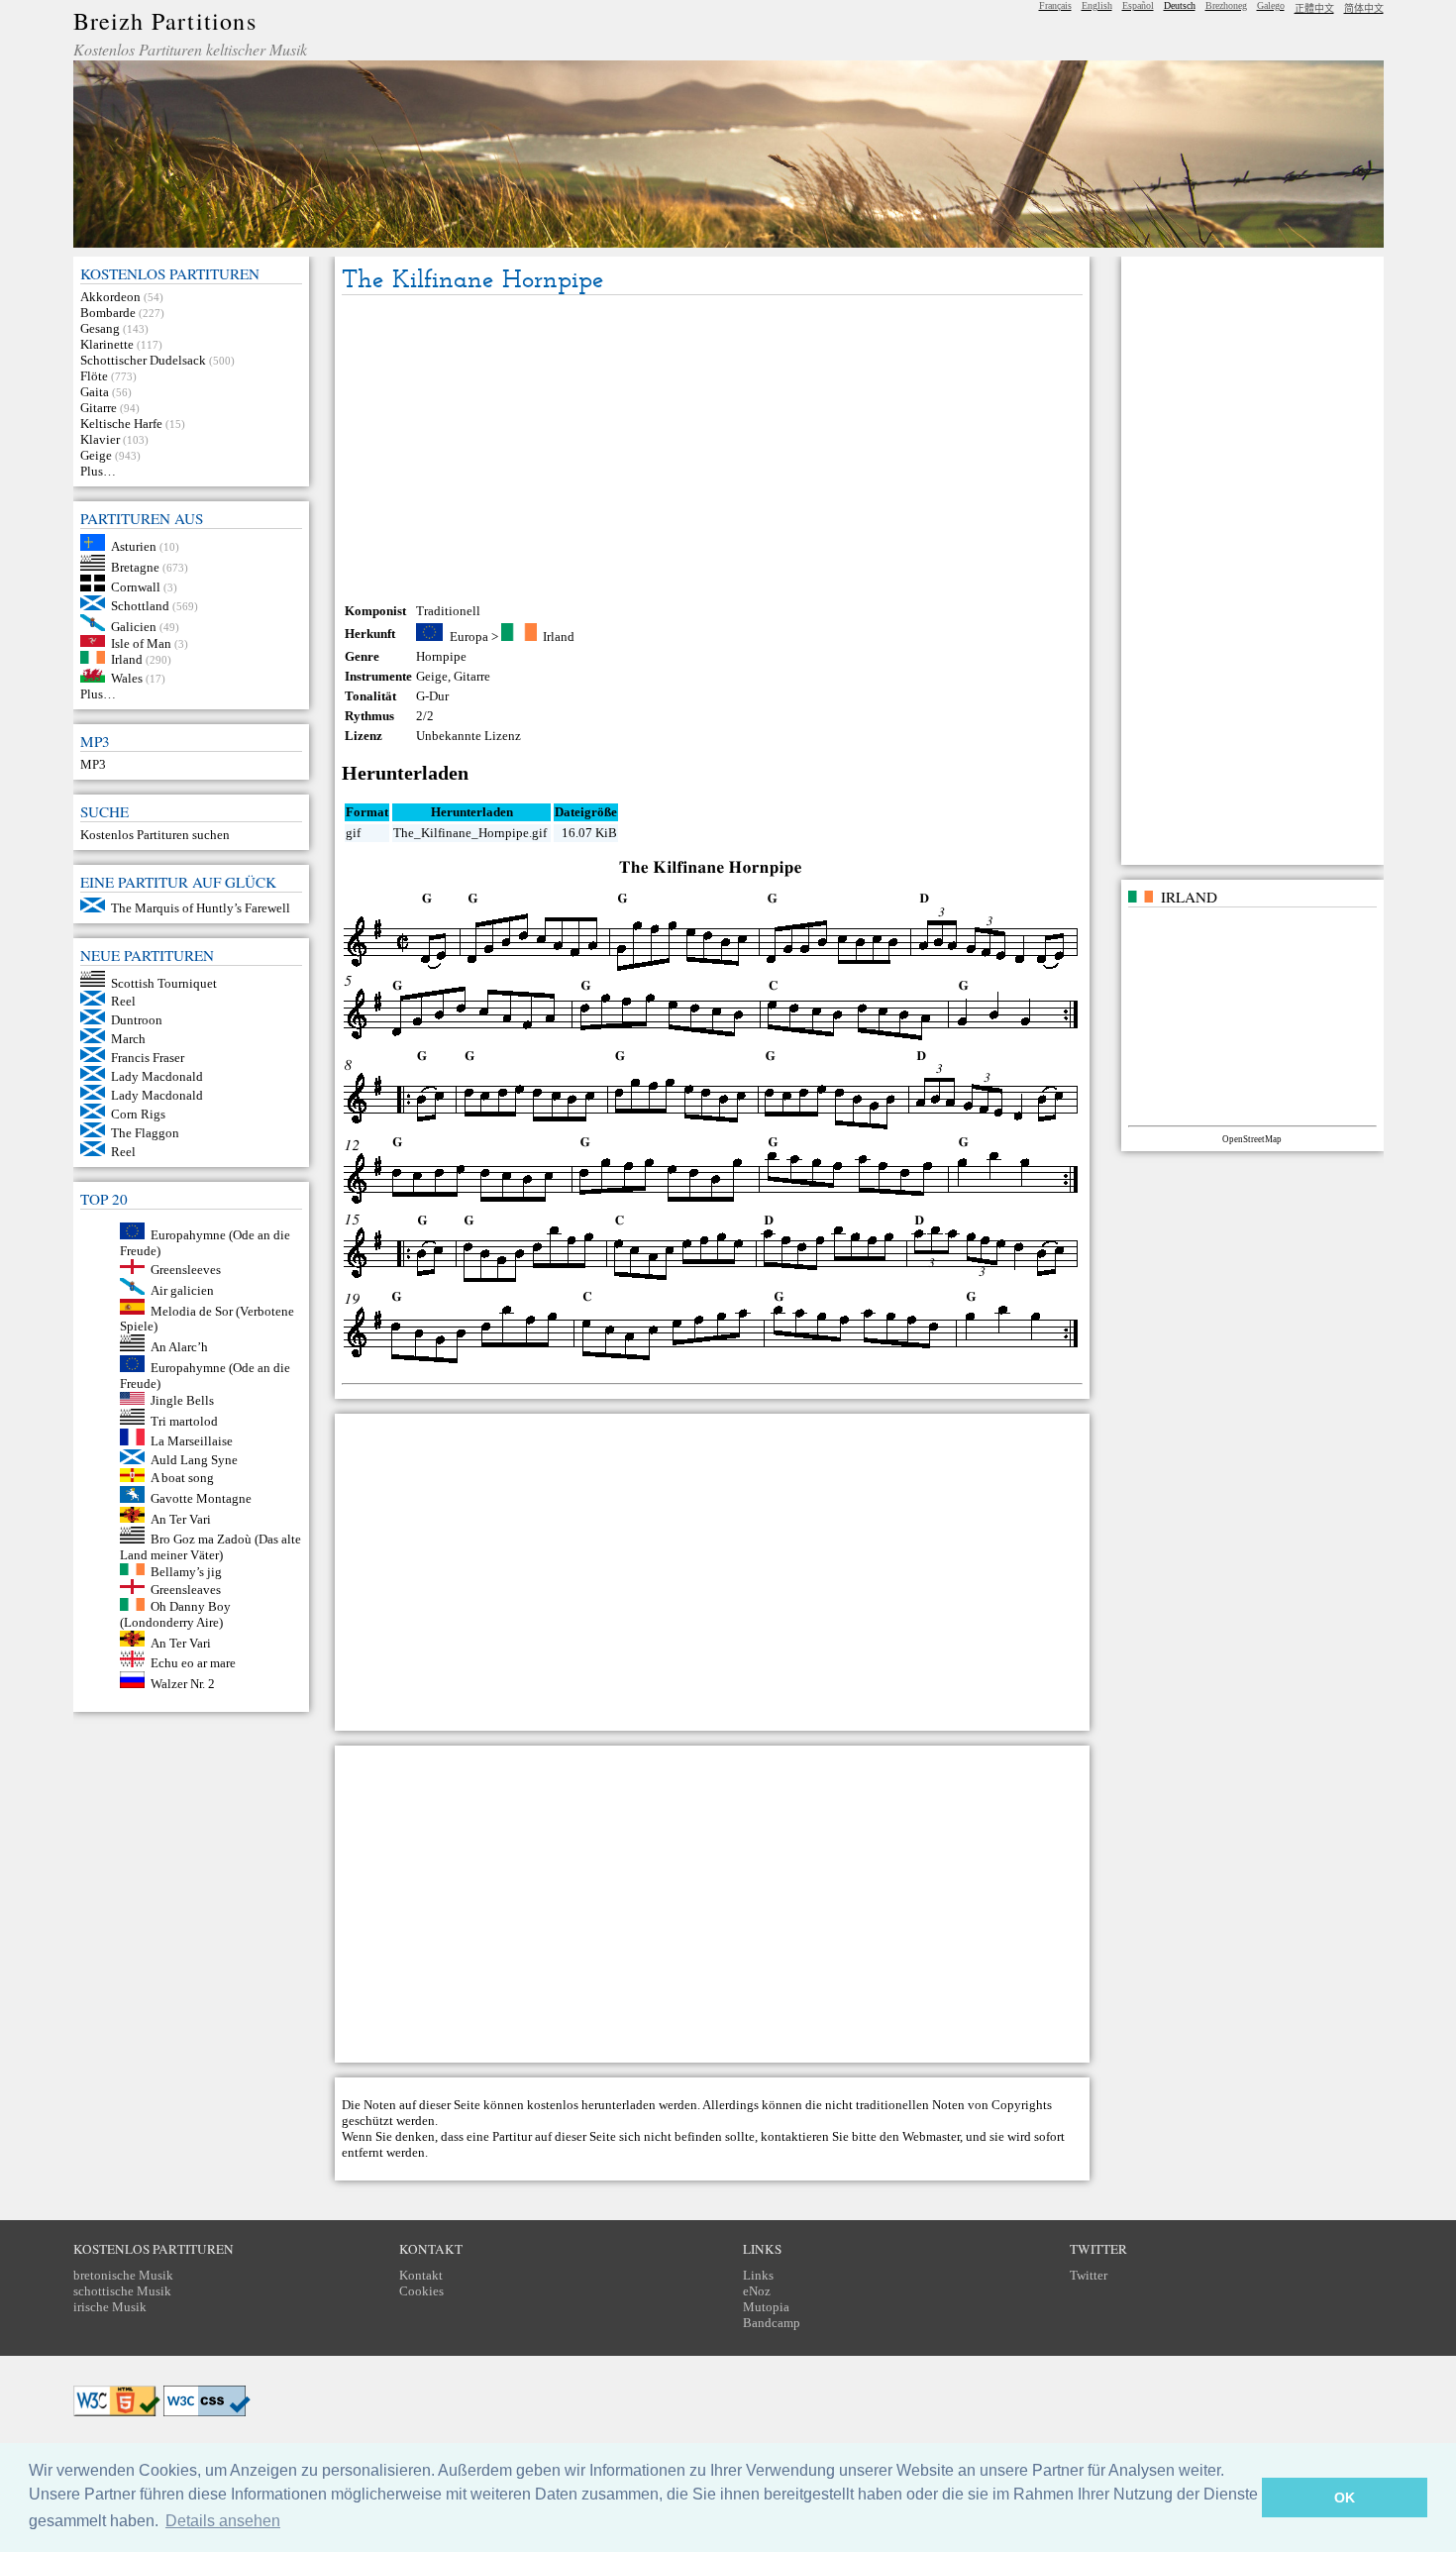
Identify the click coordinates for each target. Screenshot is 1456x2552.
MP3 (93, 764)
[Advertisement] (712, 449)
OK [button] (1345, 2498)
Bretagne (135, 566)
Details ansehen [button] (223, 2521)
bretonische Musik (123, 2275)
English (1097, 5)
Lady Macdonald (157, 1076)
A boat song (182, 1478)
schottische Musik (122, 2291)
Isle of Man (141, 642)
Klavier (100, 439)
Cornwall (136, 587)
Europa (469, 637)
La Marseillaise (192, 1441)
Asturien (134, 546)
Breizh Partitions (165, 21)
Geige (96, 455)
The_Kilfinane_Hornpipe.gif (470, 833)
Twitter (1089, 2275)
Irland (127, 659)
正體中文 (1314, 8)
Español (1138, 5)
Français (1055, 5)
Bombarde (108, 313)
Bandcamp (772, 2323)
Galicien (134, 627)
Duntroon (137, 1020)
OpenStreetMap (1252, 1139)
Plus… (98, 471)
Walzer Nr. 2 (183, 1684)
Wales (127, 678)
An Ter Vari (181, 1518)
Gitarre (99, 408)
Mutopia (766, 2307)
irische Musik (110, 2307)
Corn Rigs (138, 1114)
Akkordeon (110, 297)
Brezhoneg (1226, 5)
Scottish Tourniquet (164, 982)
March (128, 1039)
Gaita (95, 392)
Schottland (140, 606)
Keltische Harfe (121, 424)
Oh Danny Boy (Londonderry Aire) (176, 1614)
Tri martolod (184, 1420)
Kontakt (421, 2275)
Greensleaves (186, 1590)
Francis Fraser (148, 1058)
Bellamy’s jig (186, 1571)
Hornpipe (441, 656)
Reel (123, 1001)
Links (758, 2275)
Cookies (421, 2291)
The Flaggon (145, 1133)
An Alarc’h (179, 1347)
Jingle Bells (182, 1400)
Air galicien (182, 1290)
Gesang (100, 328)
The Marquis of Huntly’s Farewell (201, 908)
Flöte (94, 376)
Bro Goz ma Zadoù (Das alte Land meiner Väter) (211, 1547)
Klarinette (107, 344)
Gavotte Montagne (201, 1498)
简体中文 (1364, 8)
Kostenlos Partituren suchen (155, 835)
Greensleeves (186, 1270)
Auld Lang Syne (194, 1460)
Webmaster (931, 2136)
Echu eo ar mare (193, 1663)
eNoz (757, 2291)
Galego (1271, 5)
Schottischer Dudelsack (143, 360)
